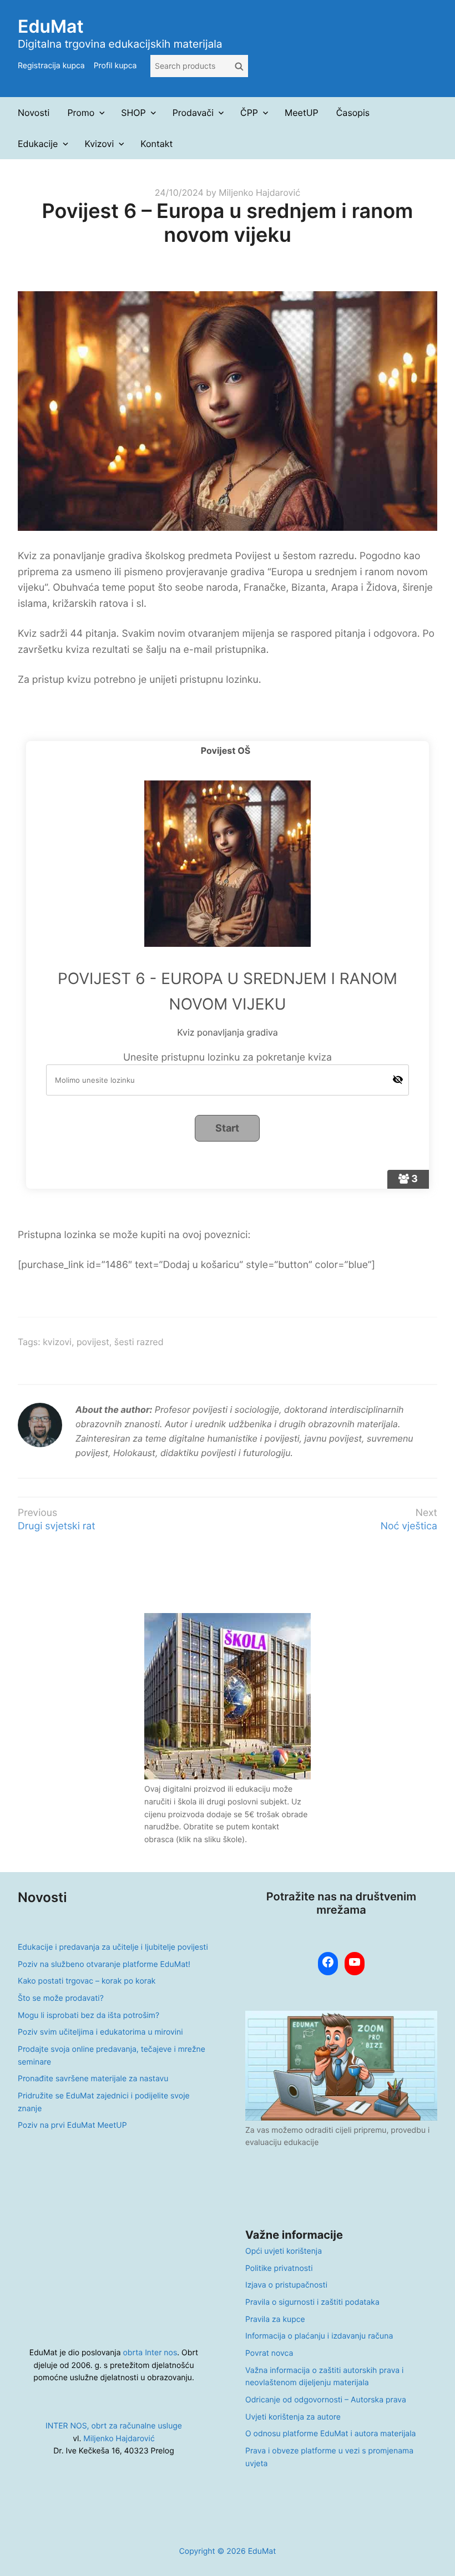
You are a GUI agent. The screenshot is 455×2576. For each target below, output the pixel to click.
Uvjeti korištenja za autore (293, 2417)
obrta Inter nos (150, 2353)
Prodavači (193, 113)
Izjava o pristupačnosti (286, 2285)
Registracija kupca (51, 66)
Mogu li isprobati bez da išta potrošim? (89, 2015)
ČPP (249, 113)
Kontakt (156, 144)
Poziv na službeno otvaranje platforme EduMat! (104, 1964)
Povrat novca (269, 2353)
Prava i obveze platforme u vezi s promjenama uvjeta (329, 2457)
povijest (93, 1342)
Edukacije (38, 144)
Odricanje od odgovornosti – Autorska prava (326, 2400)
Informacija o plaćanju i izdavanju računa (319, 2336)
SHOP (133, 113)
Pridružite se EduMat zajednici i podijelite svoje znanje (104, 2102)
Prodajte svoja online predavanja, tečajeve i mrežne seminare (112, 2056)
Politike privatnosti (279, 2268)
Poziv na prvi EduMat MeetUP (72, 2125)
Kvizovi (99, 144)
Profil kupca (115, 66)
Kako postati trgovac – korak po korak (87, 1981)
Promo (81, 113)
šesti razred (139, 1342)
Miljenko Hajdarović (259, 192)
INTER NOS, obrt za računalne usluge (114, 2426)
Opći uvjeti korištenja (284, 2251)
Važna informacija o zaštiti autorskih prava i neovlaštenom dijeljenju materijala (324, 2377)
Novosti (34, 113)
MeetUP (302, 113)
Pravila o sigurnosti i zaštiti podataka (312, 2302)
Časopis (353, 113)
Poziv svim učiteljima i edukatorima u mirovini (100, 2032)
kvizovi (57, 1342)
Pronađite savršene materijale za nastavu (93, 2079)
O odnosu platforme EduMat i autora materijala (330, 2434)
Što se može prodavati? (61, 1998)
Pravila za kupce (275, 2319)
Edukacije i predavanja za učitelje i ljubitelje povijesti (113, 1947)
